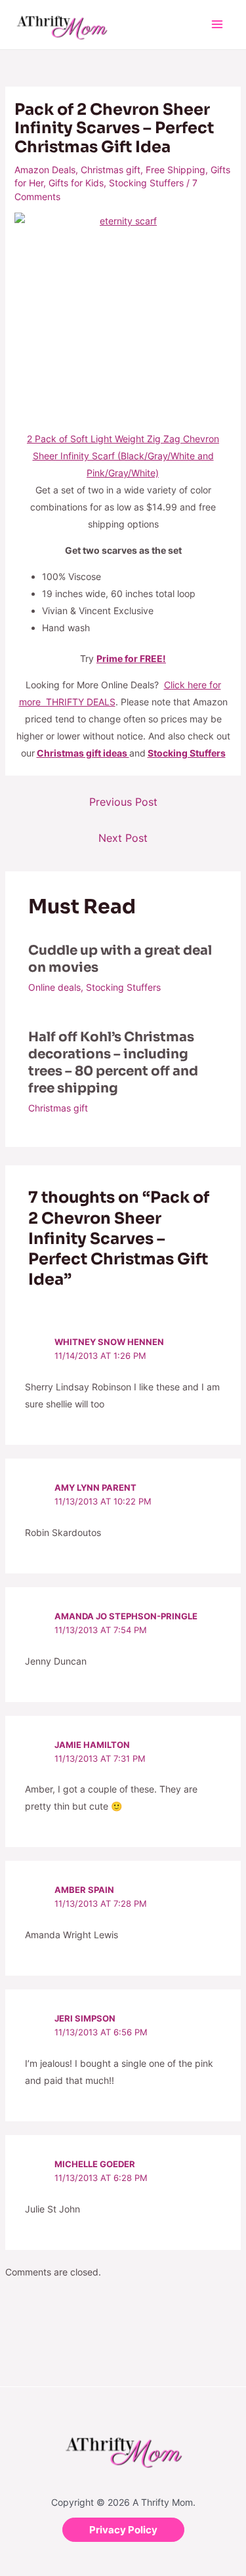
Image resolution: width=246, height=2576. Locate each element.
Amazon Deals (45, 170)
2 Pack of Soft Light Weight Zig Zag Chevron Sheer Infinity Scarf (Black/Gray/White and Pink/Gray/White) (123, 456)
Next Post (123, 838)
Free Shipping (175, 170)
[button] (123, 2530)
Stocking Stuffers (146, 183)
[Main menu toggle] (217, 25)
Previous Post (123, 802)
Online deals (54, 987)
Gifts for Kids (76, 183)
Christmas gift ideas (83, 753)
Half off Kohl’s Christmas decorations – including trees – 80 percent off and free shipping (113, 1063)
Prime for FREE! (131, 658)
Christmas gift (111, 170)
